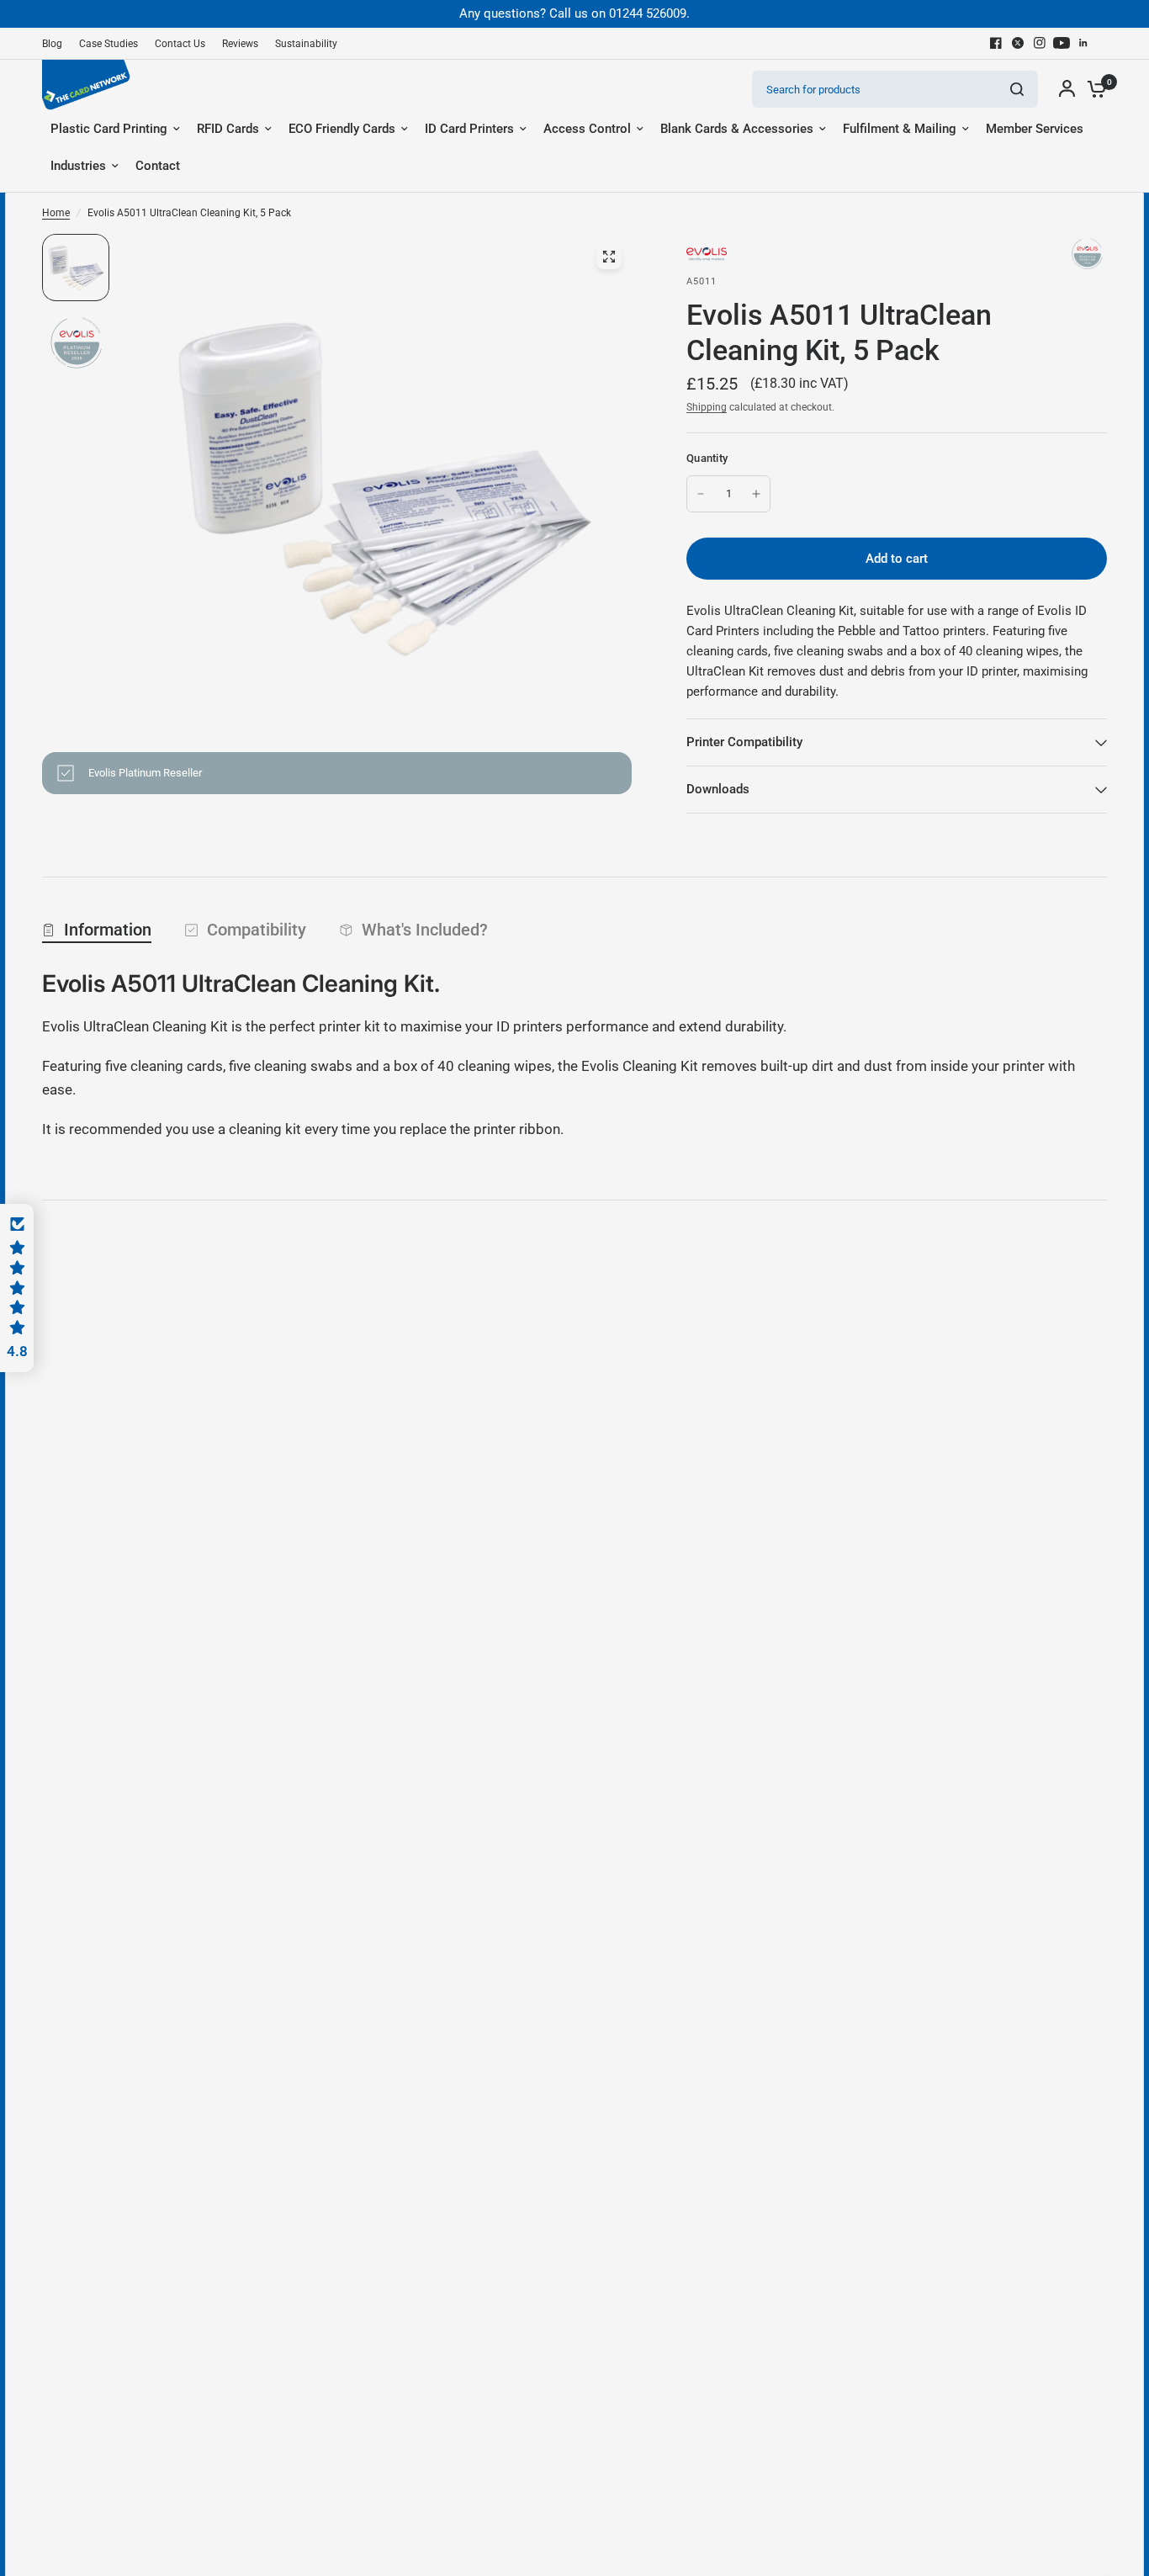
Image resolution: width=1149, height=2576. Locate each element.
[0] (1093, 89)
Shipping (707, 407)
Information (108, 930)
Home (56, 213)
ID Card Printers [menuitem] (469, 129)
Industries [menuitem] (78, 166)
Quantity (707, 458)
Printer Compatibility (744, 742)
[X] (1018, 43)
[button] (17, 1288)
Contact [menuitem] (158, 166)
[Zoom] (609, 257)
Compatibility (257, 930)
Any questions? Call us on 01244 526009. (574, 13)
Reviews (240, 44)
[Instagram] (1040, 43)
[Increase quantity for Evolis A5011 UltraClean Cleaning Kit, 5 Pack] (756, 494)
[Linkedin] (1083, 43)
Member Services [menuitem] (1035, 129)
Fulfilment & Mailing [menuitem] (900, 129)
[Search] (1017, 89)
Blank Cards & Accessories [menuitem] (737, 129)
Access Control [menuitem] (587, 129)
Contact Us (180, 44)
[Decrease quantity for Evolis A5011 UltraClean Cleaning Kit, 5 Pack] (701, 494)
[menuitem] (56, 44)
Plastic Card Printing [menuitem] (109, 129)
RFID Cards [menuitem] (228, 129)
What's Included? (425, 930)
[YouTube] (1062, 43)
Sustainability (306, 44)
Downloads (718, 789)
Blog (52, 44)
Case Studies (109, 44)
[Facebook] (996, 43)
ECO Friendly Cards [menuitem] (342, 129)
